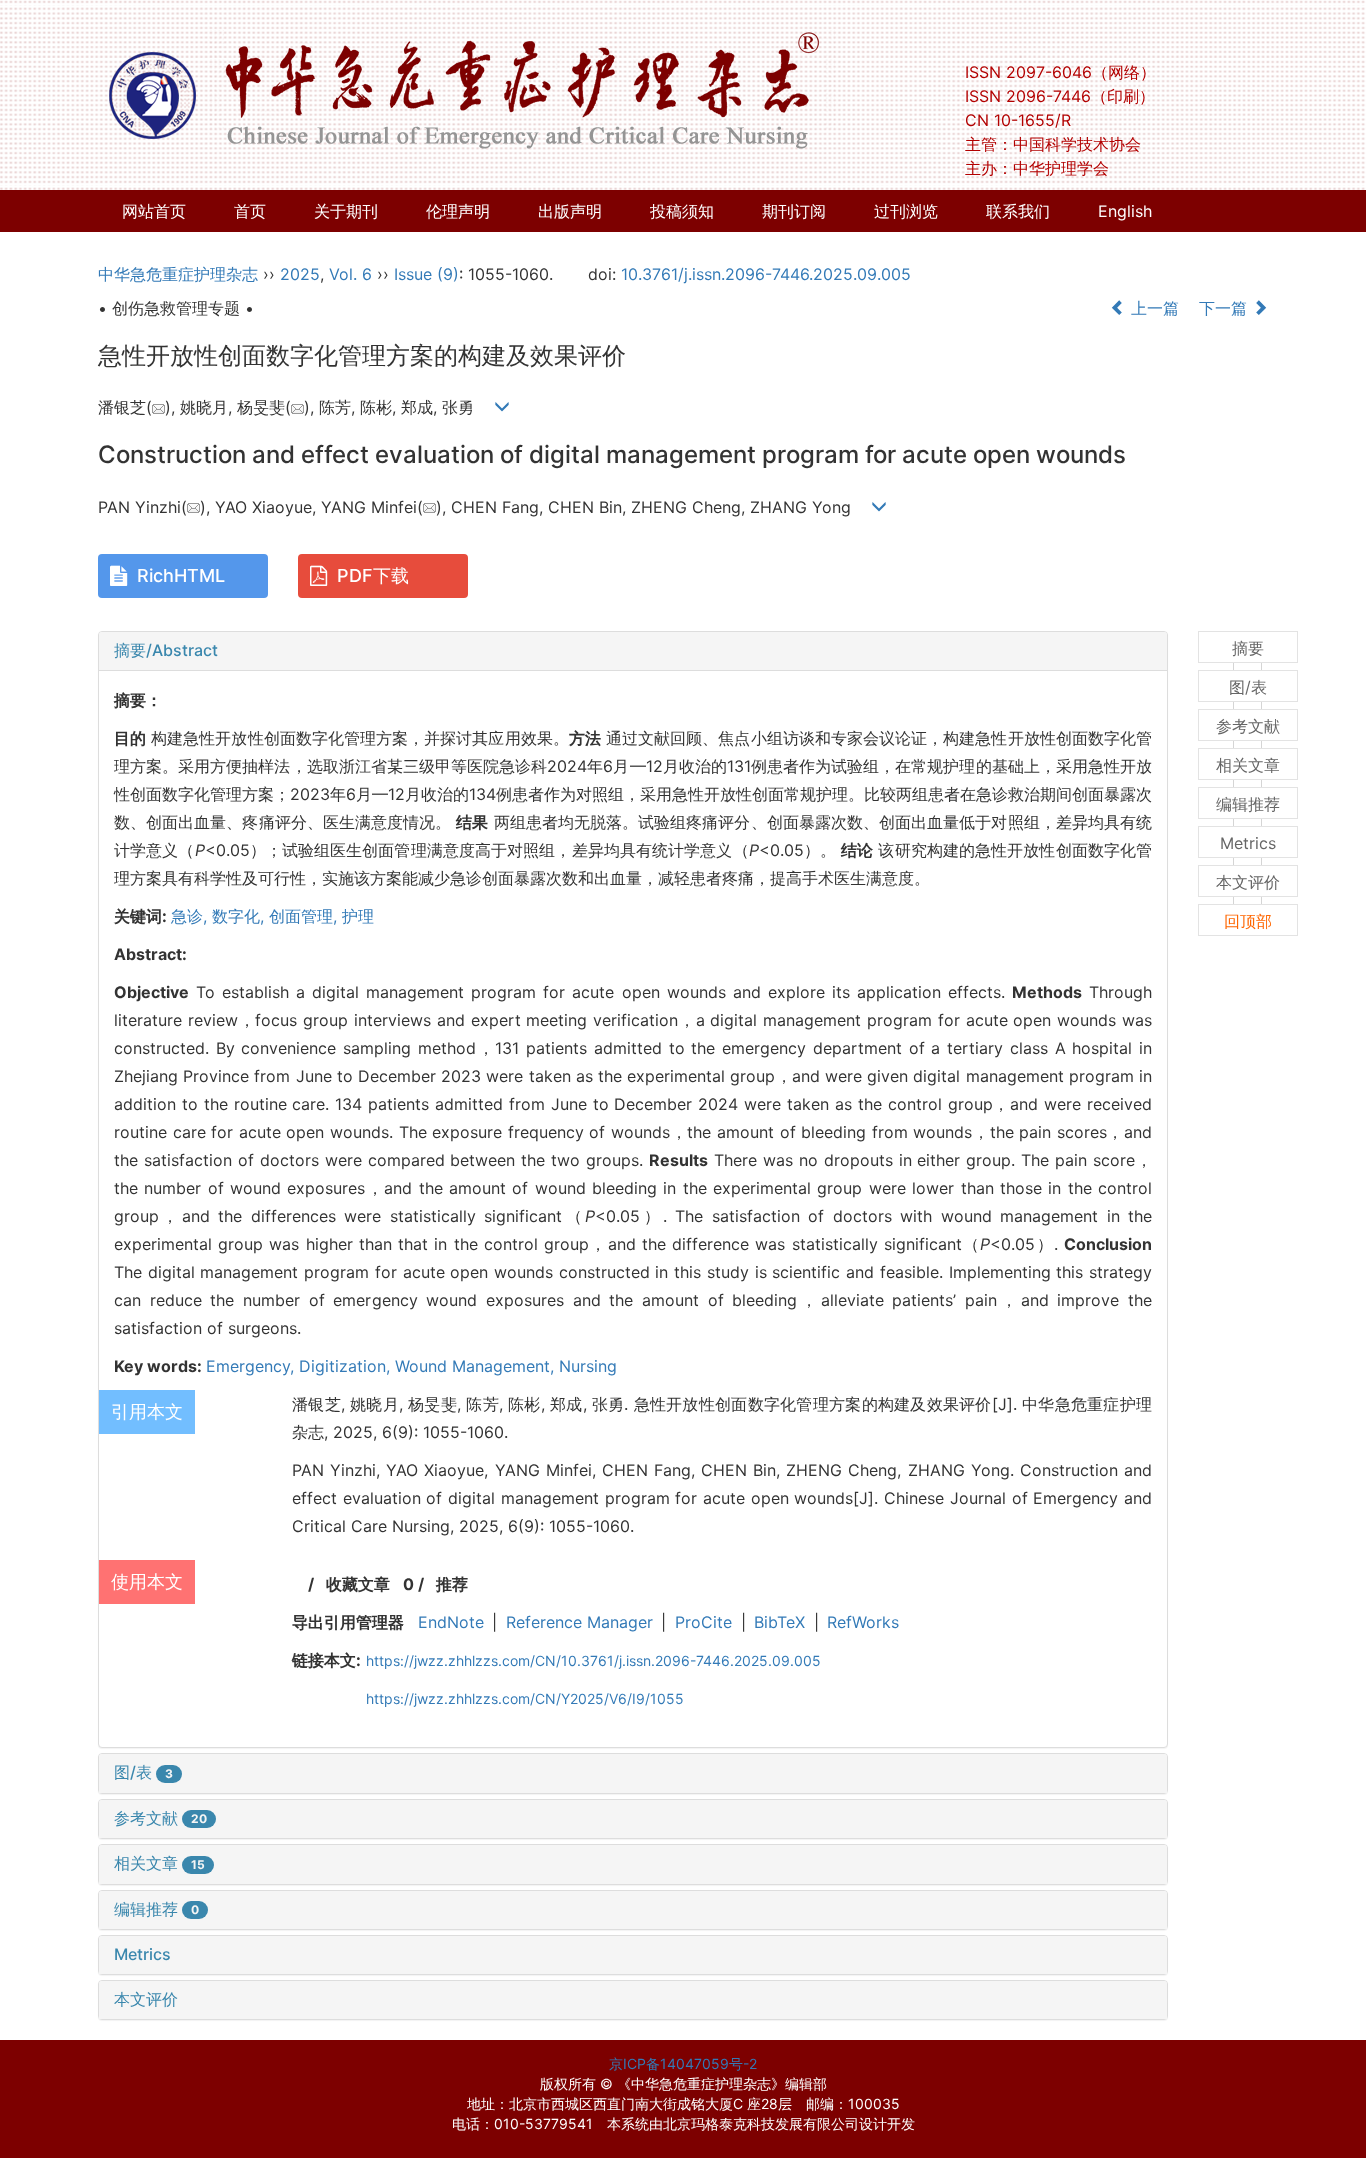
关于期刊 (346, 211)
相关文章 (159, 1863)
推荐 (452, 1584)
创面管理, (305, 916)
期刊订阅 (794, 211)
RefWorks (863, 1622)
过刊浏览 (906, 211)
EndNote (451, 1622)
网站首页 (154, 211)
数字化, (240, 916)
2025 (300, 274)
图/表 (143, 1772)
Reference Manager (579, 1622)
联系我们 (1018, 211)
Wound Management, (477, 1366)
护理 (358, 916)
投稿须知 (682, 211)
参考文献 (160, 1818)
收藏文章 (358, 1584)
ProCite (703, 1622)
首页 (250, 211)
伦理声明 (458, 211)
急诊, (191, 916)
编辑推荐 (156, 1909)
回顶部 (1248, 921)
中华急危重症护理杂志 (178, 274)
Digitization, (347, 1366)
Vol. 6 (350, 274)
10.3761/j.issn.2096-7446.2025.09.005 (766, 274)
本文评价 (146, 1999)
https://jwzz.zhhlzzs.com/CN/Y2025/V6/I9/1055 (525, 1698)
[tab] (633, 651)
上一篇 (1152, 308)
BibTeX (779, 1622)
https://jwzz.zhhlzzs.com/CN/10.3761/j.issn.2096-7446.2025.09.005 (593, 1660)
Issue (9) (426, 274)
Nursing (588, 1366)
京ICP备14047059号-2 (683, 2063)
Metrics (142, 1954)
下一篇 (1225, 308)
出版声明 (570, 211)
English (1125, 211)
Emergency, (252, 1366)
